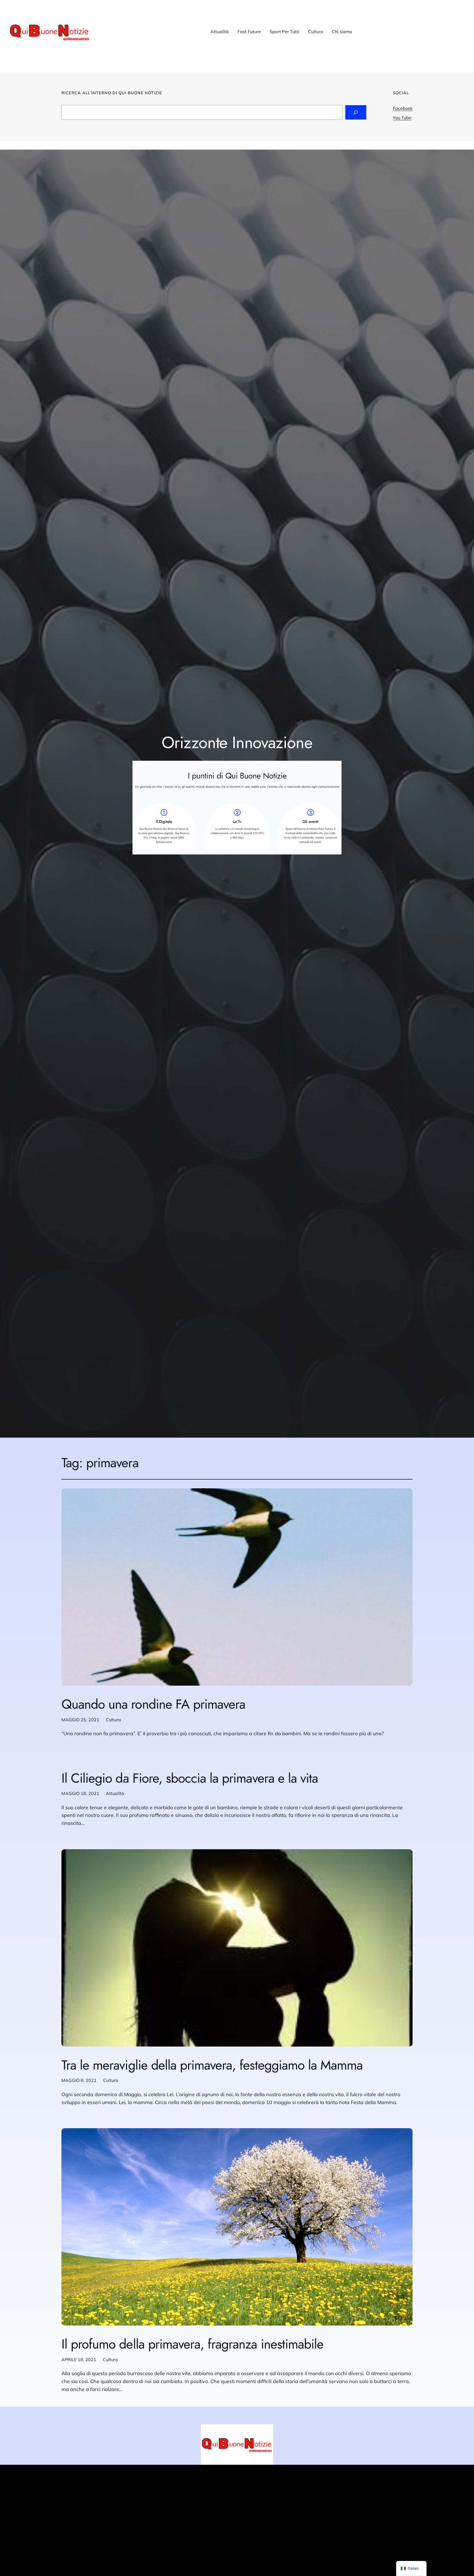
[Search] (356, 112)
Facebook (403, 108)
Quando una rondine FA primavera (153, 1704)
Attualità (115, 1793)
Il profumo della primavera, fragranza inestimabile (192, 2344)
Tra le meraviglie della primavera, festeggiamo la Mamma (212, 2065)
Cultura (113, 1720)
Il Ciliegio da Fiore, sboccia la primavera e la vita (190, 1778)
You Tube (402, 118)
